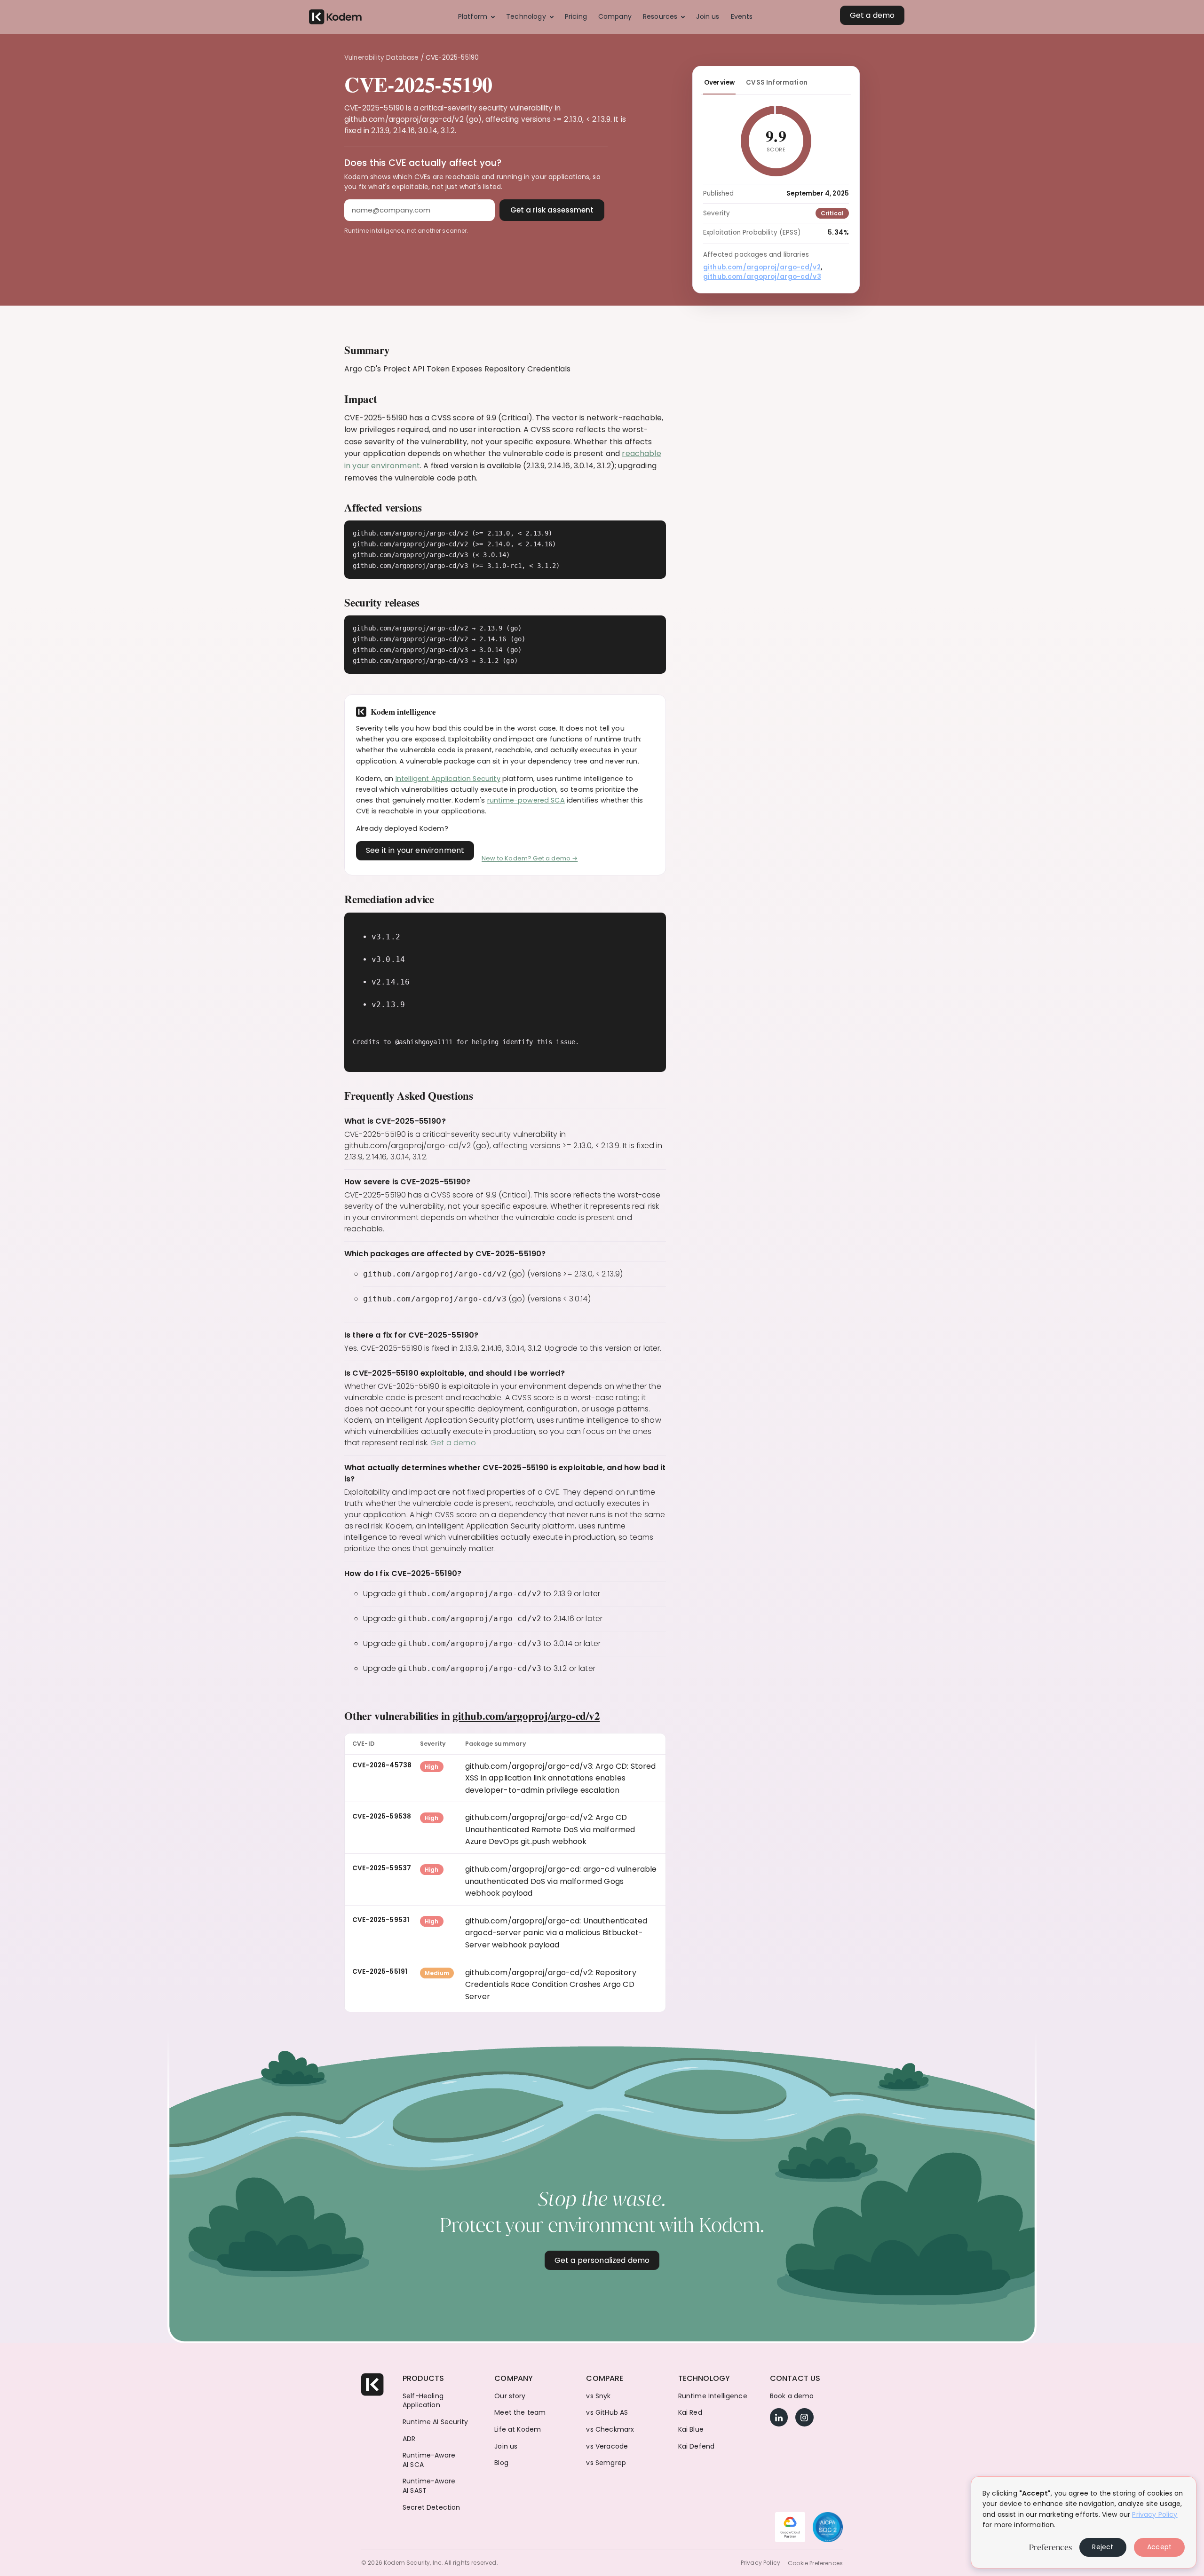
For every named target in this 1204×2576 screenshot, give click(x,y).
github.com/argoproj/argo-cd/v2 (526, 1716)
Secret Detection (432, 2508)
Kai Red (690, 2413)
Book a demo (792, 2396)
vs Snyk (598, 2396)
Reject (1103, 2547)
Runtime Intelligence (713, 2396)
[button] (476, 17)
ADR (409, 2439)
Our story (510, 2396)
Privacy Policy (760, 2563)
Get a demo (453, 1443)
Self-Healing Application (423, 2401)
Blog (501, 2463)
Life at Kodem (518, 2430)
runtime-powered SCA (526, 800)
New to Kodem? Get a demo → (530, 858)
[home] (335, 17)
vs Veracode (607, 2446)
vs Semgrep (606, 2463)
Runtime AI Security (435, 2422)
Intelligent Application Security (448, 779)
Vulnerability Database (382, 58)
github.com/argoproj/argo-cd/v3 (762, 277)
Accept (1159, 2547)
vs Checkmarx (610, 2430)
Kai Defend (697, 2446)
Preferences (1050, 2547)
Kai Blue (691, 2430)
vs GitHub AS (607, 2413)
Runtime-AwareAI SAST (429, 2486)
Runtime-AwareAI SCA (429, 2460)
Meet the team (520, 2413)
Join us (506, 2446)
